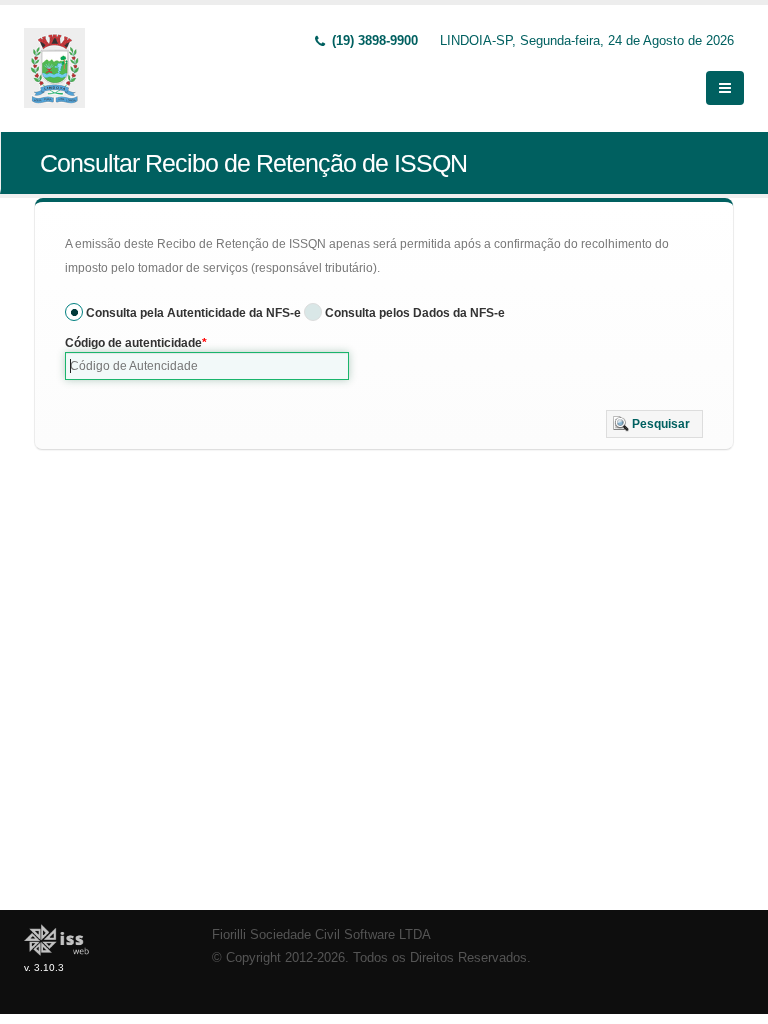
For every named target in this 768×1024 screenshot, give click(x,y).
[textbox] (207, 366)
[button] (654, 424)
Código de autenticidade (133, 343)
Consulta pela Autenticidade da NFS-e (193, 313)
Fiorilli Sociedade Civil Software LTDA (321, 935)
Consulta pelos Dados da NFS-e (415, 313)
